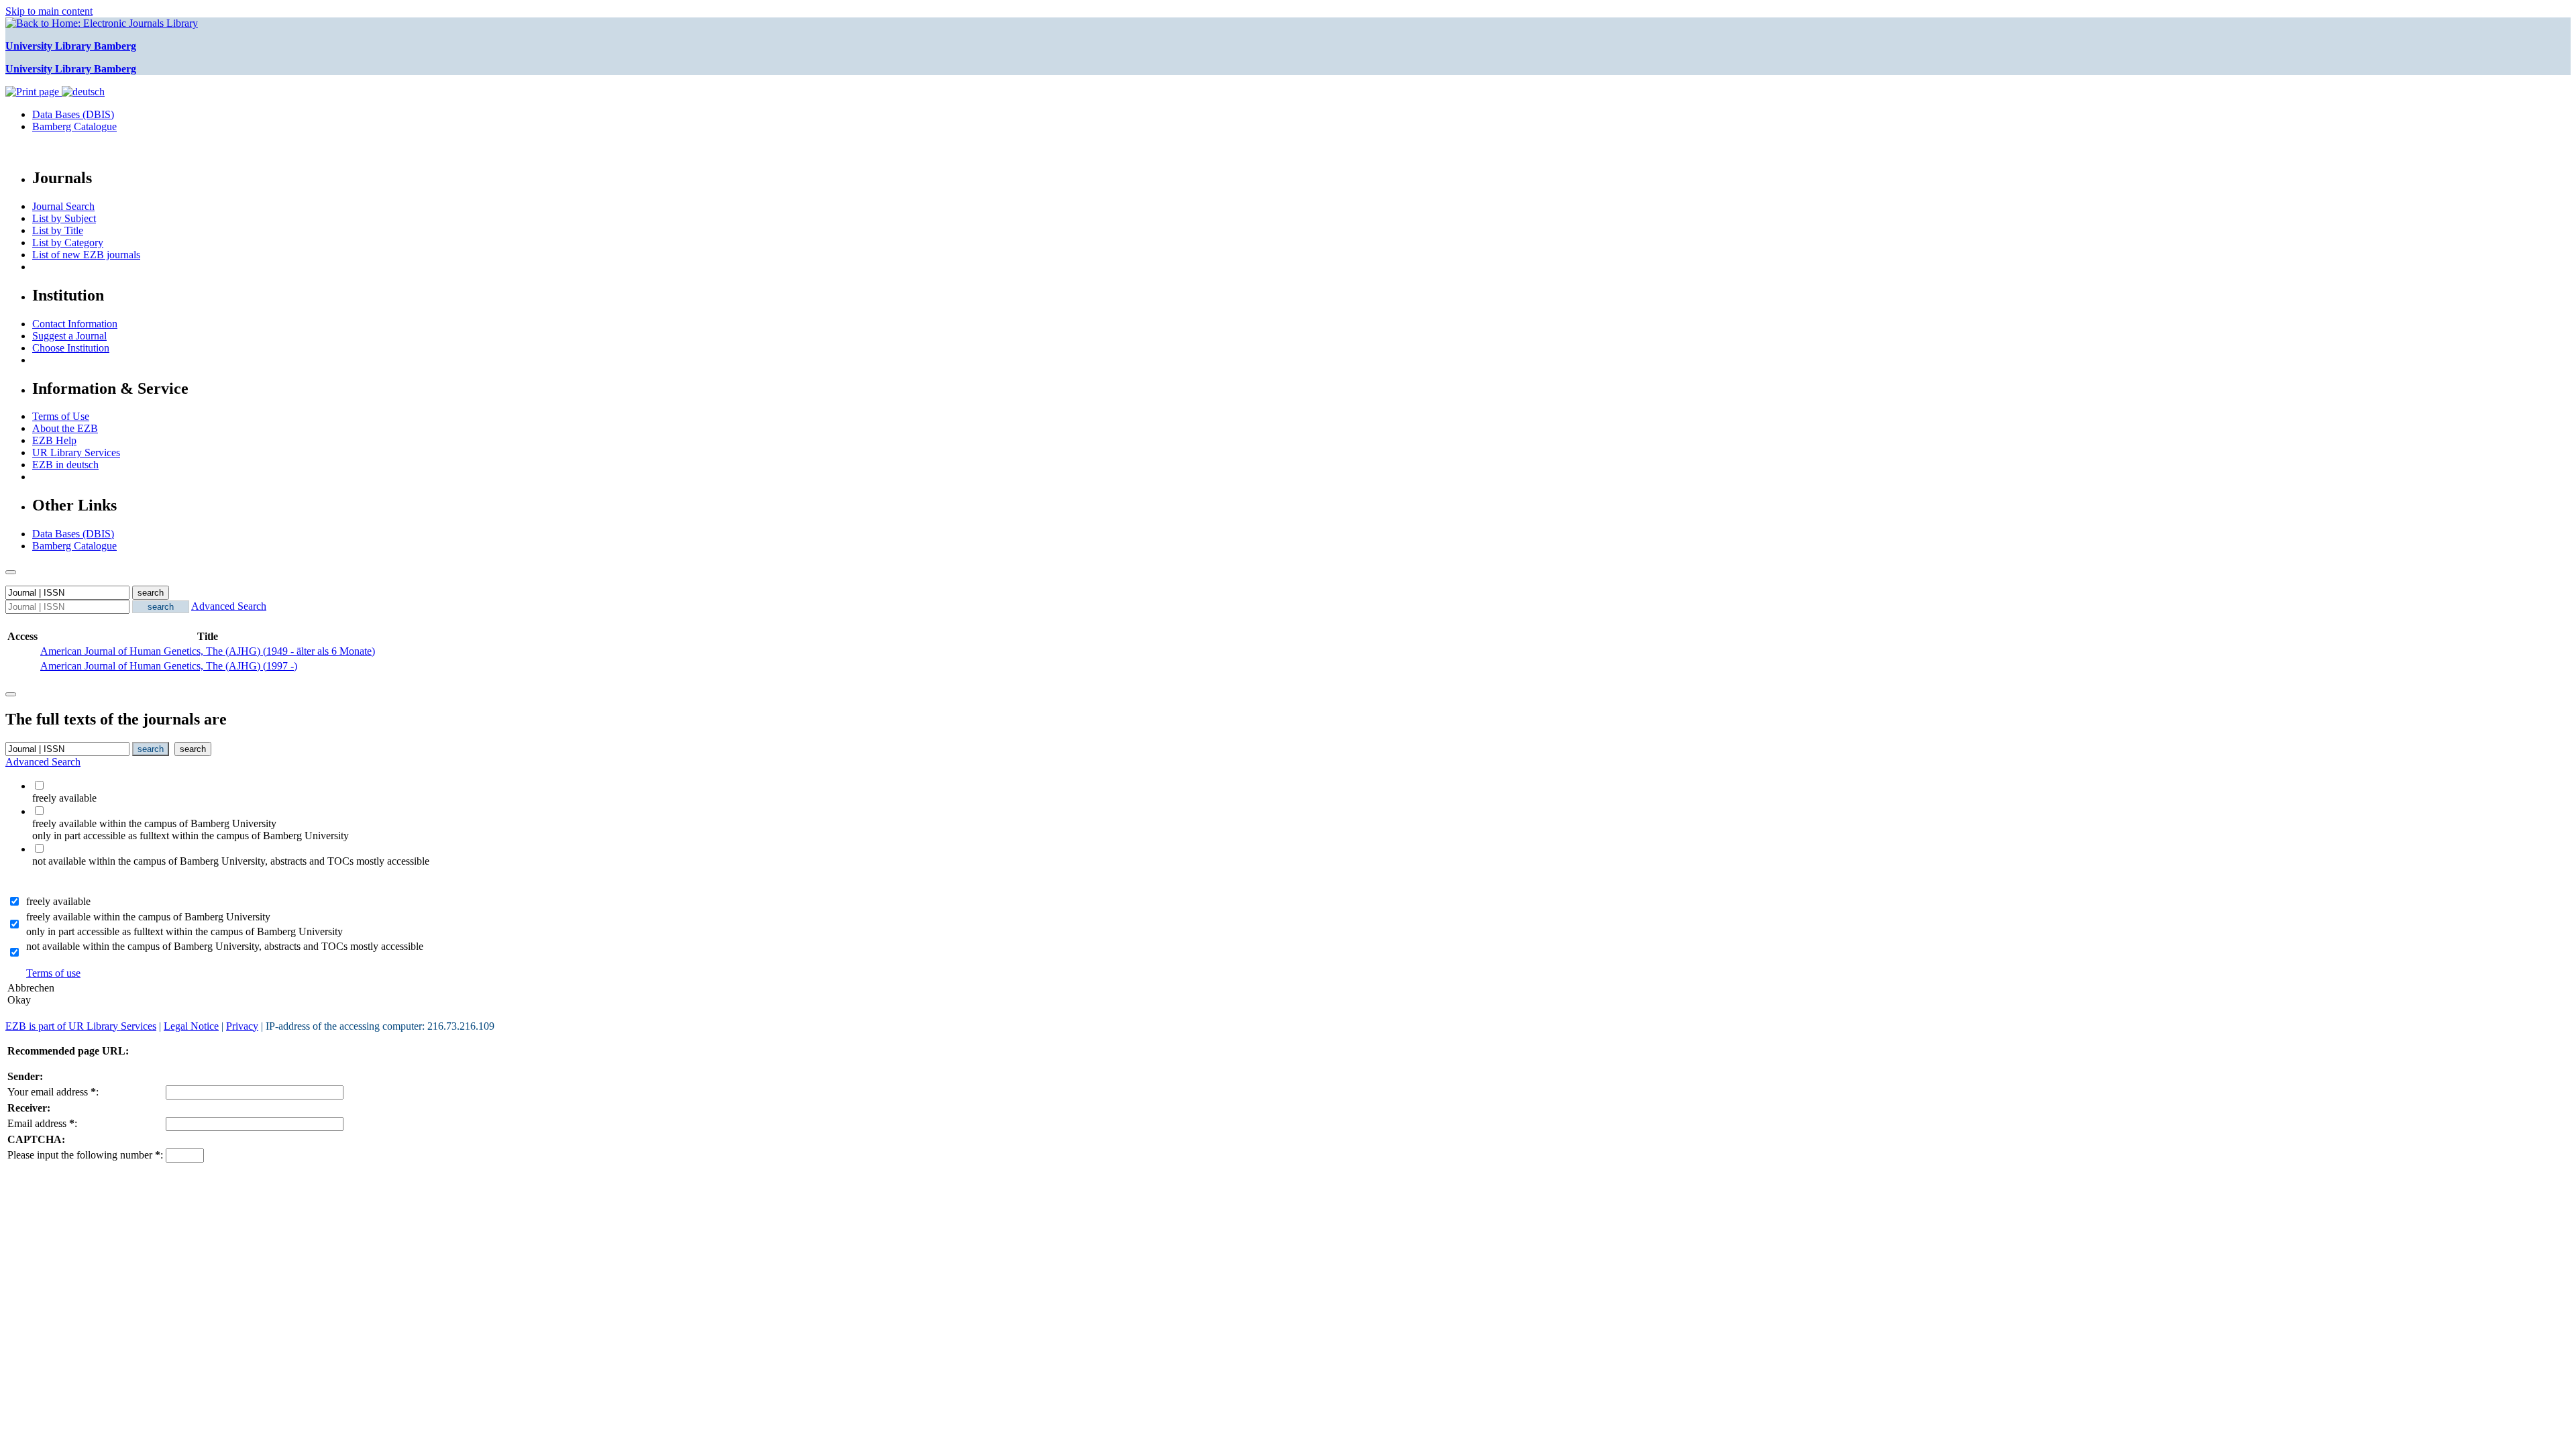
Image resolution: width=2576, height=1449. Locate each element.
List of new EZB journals (86, 255)
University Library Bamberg (71, 46)
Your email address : (53, 1092)
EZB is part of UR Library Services (81, 1026)
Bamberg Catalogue (74, 126)
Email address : (42, 1123)
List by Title (58, 230)
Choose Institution (71, 348)
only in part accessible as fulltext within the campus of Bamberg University (184, 931)
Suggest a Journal (69, 336)
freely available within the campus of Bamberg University (148, 917)
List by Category (68, 243)
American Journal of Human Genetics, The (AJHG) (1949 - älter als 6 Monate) (208, 651)
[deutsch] (83, 92)
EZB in (65, 465)
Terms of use (53, 973)
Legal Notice (191, 1026)
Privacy (242, 1026)
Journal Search (63, 206)
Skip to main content (49, 11)
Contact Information (75, 324)
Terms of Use (61, 416)
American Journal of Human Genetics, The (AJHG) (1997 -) (169, 666)
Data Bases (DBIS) (73, 114)
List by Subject (64, 218)
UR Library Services (76, 452)
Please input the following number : (85, 1155)
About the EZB (65, 428)
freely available (58, 901)
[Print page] (34, 92)
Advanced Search (229, 606)
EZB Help (54, 440)
